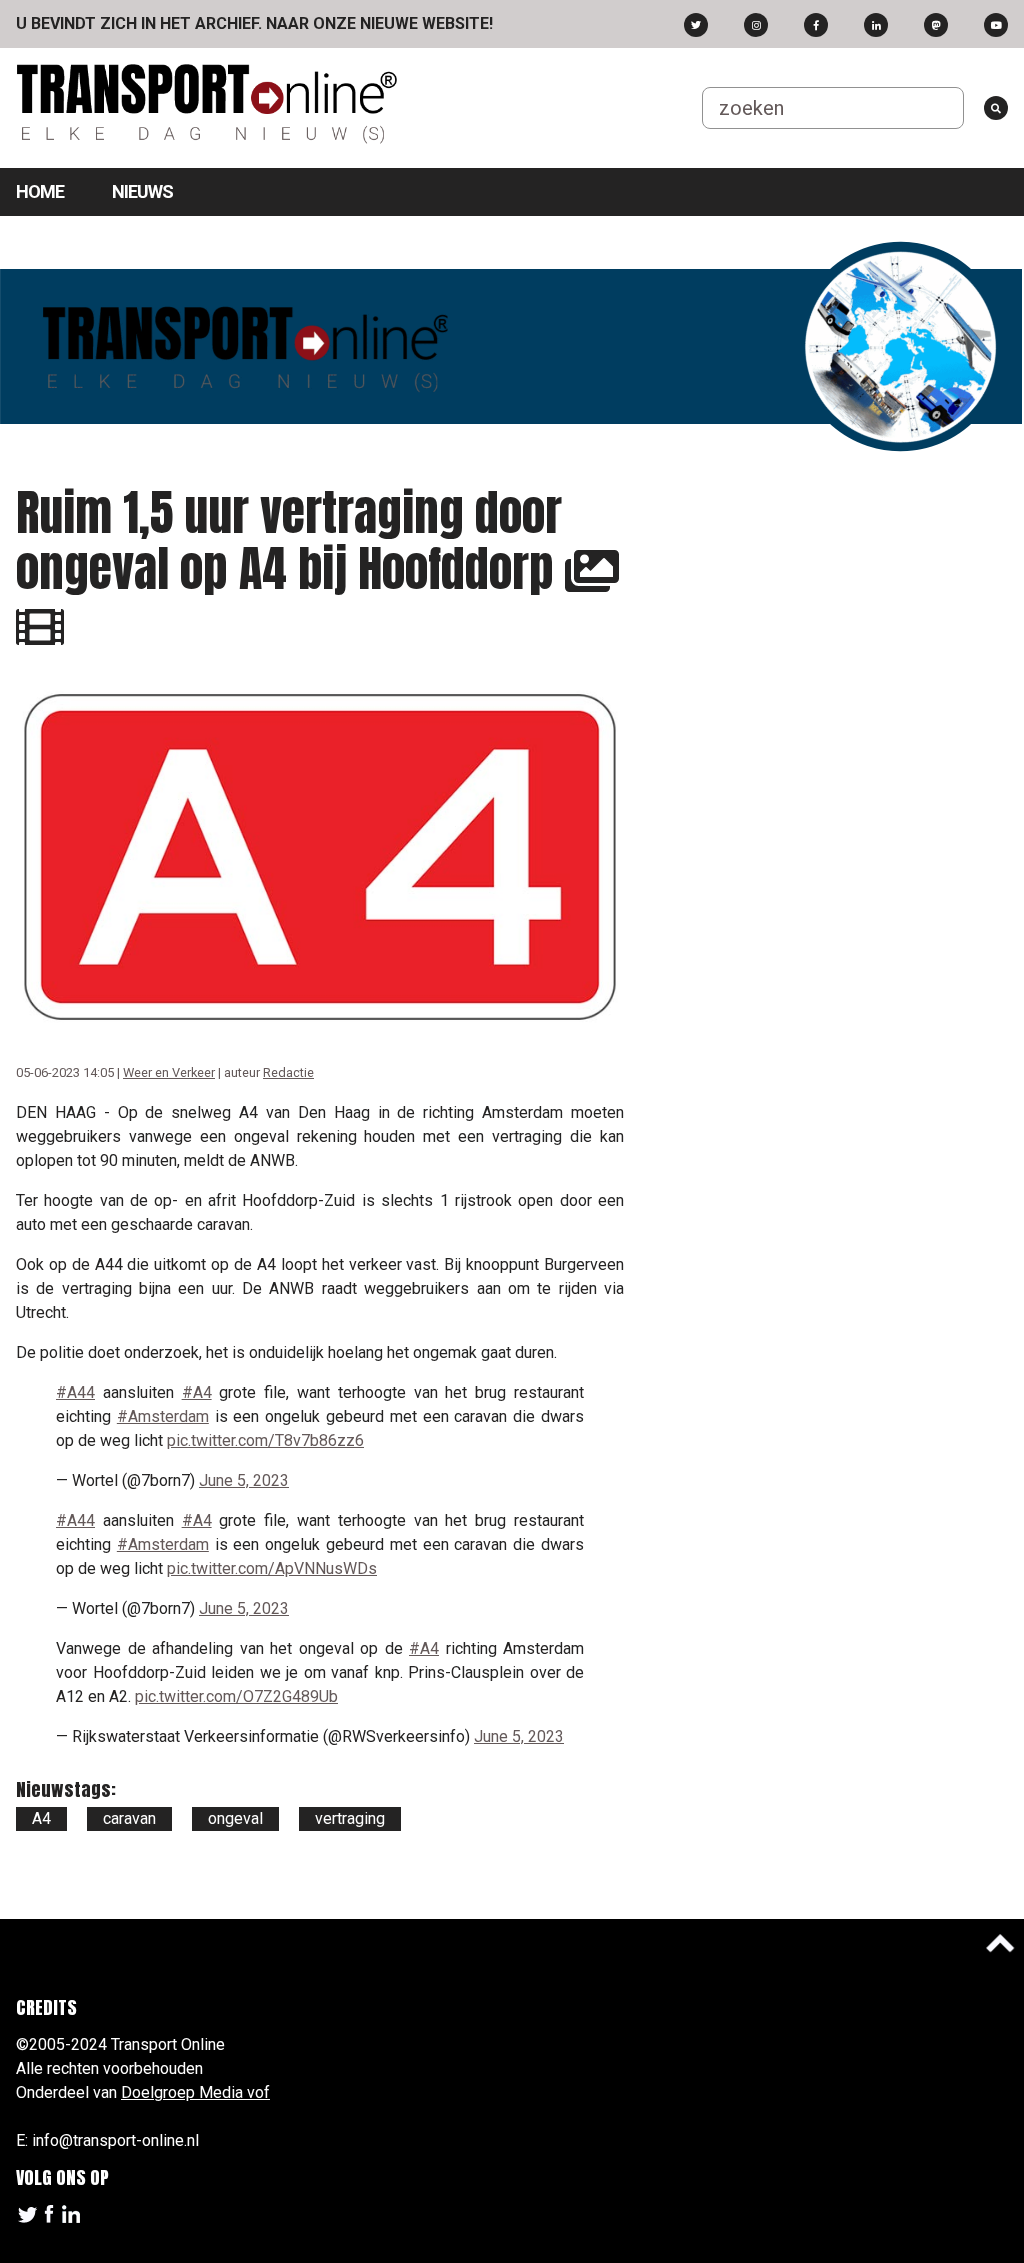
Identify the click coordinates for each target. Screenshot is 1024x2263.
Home (40, 191)
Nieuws (142, 191)
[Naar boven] (1000, 1943)
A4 (41, 1818)
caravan (129, 1818)
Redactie (288, 1072)
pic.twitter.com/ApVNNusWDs (272, 1568)
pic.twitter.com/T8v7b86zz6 (265, 1440)
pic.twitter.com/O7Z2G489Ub (236, 1696)
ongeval (235, 1818)
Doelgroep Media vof (195, 2092)
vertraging (350, 1818)
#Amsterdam (163, 1416)
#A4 (197, 1392)
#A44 (75, 1392)
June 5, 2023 (244, 1480)
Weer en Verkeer (169, 1072)
